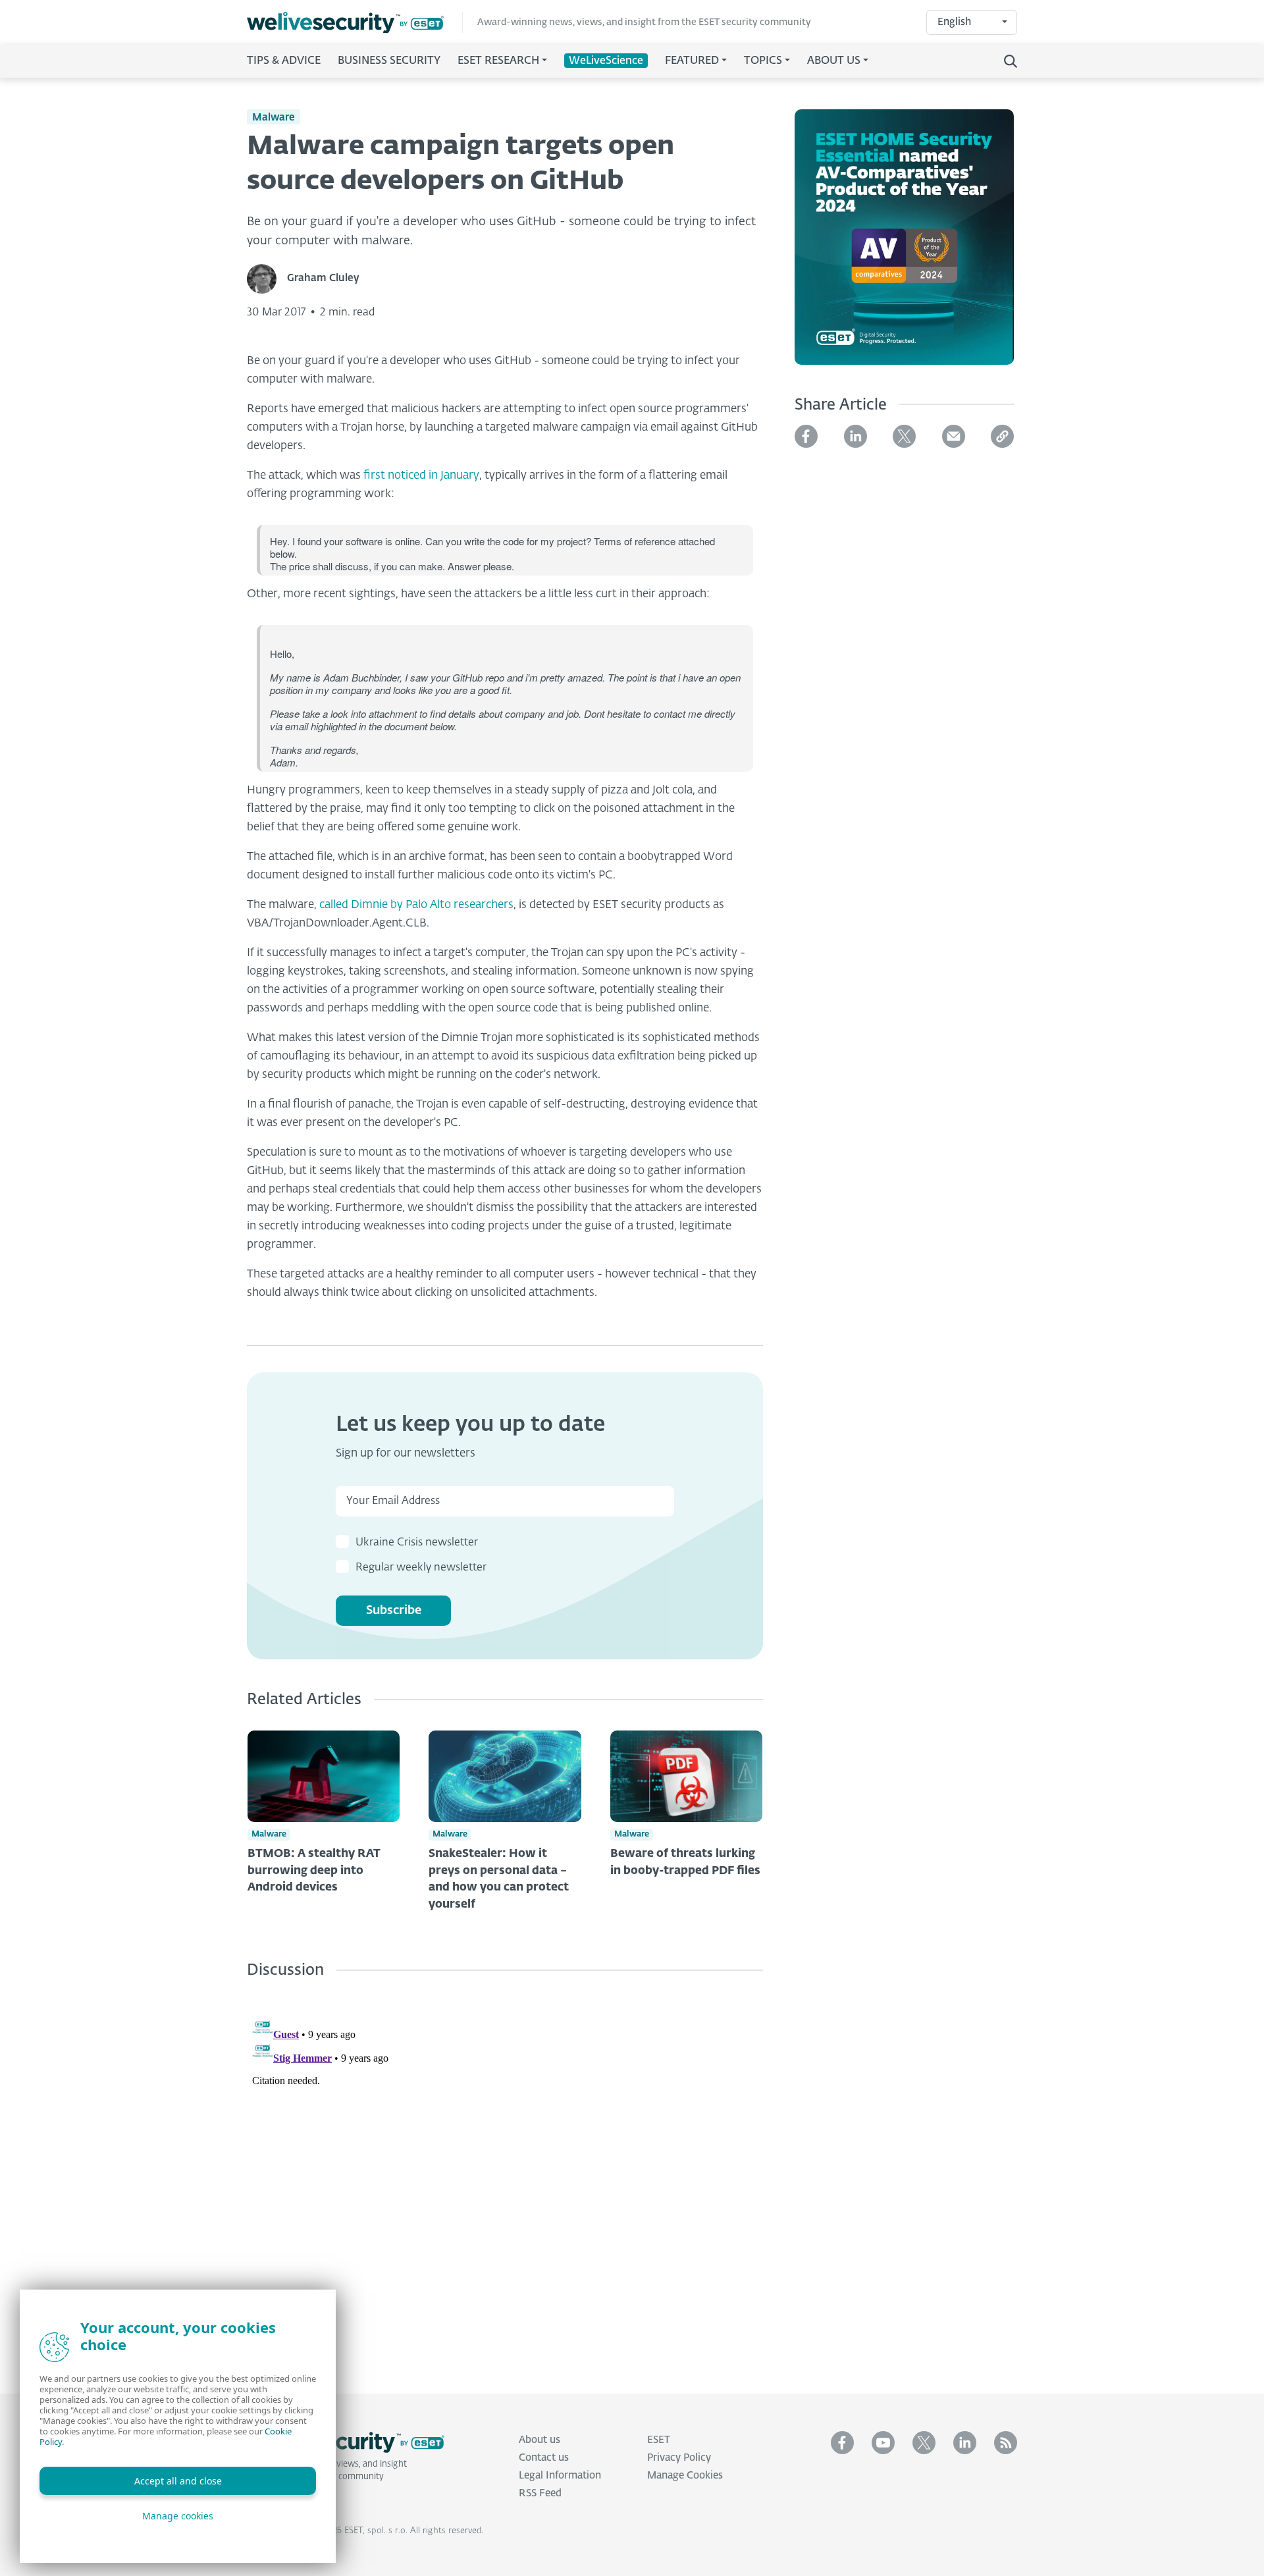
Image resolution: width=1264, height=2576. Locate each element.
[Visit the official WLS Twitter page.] (924, 2443)
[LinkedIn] (856, 436)
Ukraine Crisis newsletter (417, 1543)
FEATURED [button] (692, 61)
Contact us (544, 2458)
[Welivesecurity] (346, 2442)
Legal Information (560, 2476)
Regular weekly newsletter (421, 1568)
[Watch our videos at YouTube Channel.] (883, 2443)
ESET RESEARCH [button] (498, 61)
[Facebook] (806, 436)
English (954, 22)
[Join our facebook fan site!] (842, 2443)
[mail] (954, 436)
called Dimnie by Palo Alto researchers (416, 905)
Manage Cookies (685, 2476)
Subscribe (394, 1611)
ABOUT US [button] (834, 61)
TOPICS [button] (763, 61)
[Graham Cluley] (267, 279)
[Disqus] (505, 2176)
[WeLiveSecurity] (355, 23)
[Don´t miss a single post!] (1006, 2443)
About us (540, 2440)
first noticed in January (421, 476)
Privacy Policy (679, 2458)
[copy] (1002, 436)
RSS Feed (540, 2493)
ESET (659, 2440)
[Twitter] (904, 436)
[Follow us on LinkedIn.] (965, 2443)
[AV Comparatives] (904, 245)
